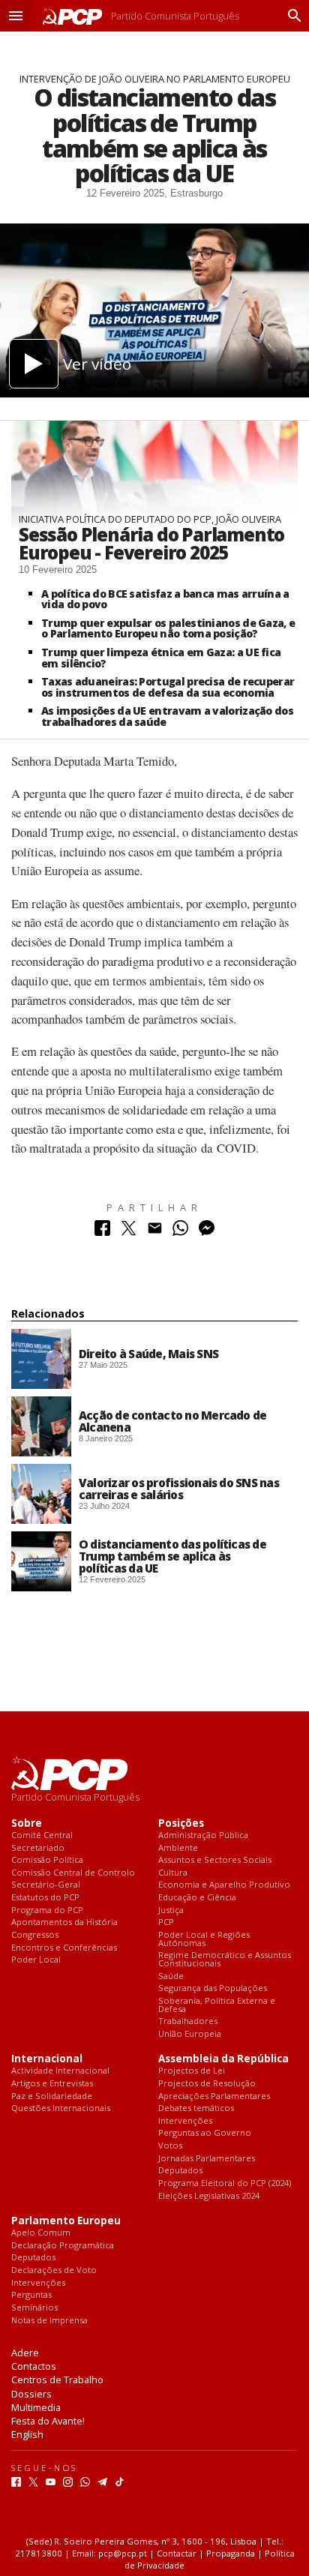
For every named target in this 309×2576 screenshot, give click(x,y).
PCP (166, 1922)
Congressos (35, 1935)
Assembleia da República (223, 2059)
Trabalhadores (188, 2021)
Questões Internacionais (61, 2108)
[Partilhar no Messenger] (207, 1232)
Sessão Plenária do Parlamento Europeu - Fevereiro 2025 (151, 544)
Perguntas (31, 2295)
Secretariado (38, 1848)
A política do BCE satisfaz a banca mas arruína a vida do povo (165, 599)
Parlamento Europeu (66, 2221)
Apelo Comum (41, 2233)
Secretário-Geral (46, 1885)
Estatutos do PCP (45, 1898)
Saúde (171, 1976)
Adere (25, 2353)
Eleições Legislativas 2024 (209, 2196)
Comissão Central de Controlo (73, 1873)
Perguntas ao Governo (205, 2133)
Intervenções (185, 2121)
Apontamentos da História (64, 1922)
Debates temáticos (196, 2108)
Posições (181, 1823)
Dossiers (31, 2394)
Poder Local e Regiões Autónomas (204, 1939)
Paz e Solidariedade (52, 2096)
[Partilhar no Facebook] (102, 1232)
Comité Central (42, 1835)
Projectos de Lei (192, 2071)
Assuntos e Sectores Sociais (215, 1860)
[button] (16, 16)
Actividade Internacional (60, 2071)
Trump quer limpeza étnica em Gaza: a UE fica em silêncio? (161, 658)
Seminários (34, 2308)
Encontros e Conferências (64, 1948)
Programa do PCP (47, 1910)
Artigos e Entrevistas (52, 2084)
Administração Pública (203, 1835)
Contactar (177, 2553)
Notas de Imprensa (49, 2321)
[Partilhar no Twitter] (129, 1232)
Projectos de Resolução (207, 2084)
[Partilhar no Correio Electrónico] (155, 1232)
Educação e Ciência (197, 1898)
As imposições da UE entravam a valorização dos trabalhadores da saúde (167, 716)
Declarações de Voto (54, 2270)
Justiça (171, 1910)
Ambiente (178, 1848)
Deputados (180, 2171)
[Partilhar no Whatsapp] (180, 1232)
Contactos (34, 2366)
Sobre (27, 1823)
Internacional (47, 2059)
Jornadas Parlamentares (207, 2159)
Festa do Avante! (48, 2421)
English (27, 2434)
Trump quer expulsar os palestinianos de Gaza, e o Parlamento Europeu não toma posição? (168, 628)
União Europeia (190, 2034)
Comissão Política (47, 1860)
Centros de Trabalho (57, 2380)
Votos (170, 2146)
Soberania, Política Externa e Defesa (217, 2005)
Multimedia (36, 2407)
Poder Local (36, 1960)
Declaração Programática (63, 2246)
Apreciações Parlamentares (214, 2096)
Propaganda (231, 2553)
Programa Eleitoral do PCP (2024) (225, 2183)
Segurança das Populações (213, 1988)
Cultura (173, 1873)
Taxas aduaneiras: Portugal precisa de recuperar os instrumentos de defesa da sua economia (168, 687)
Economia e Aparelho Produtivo (224, 1885)
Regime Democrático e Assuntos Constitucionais (225, 1959)
